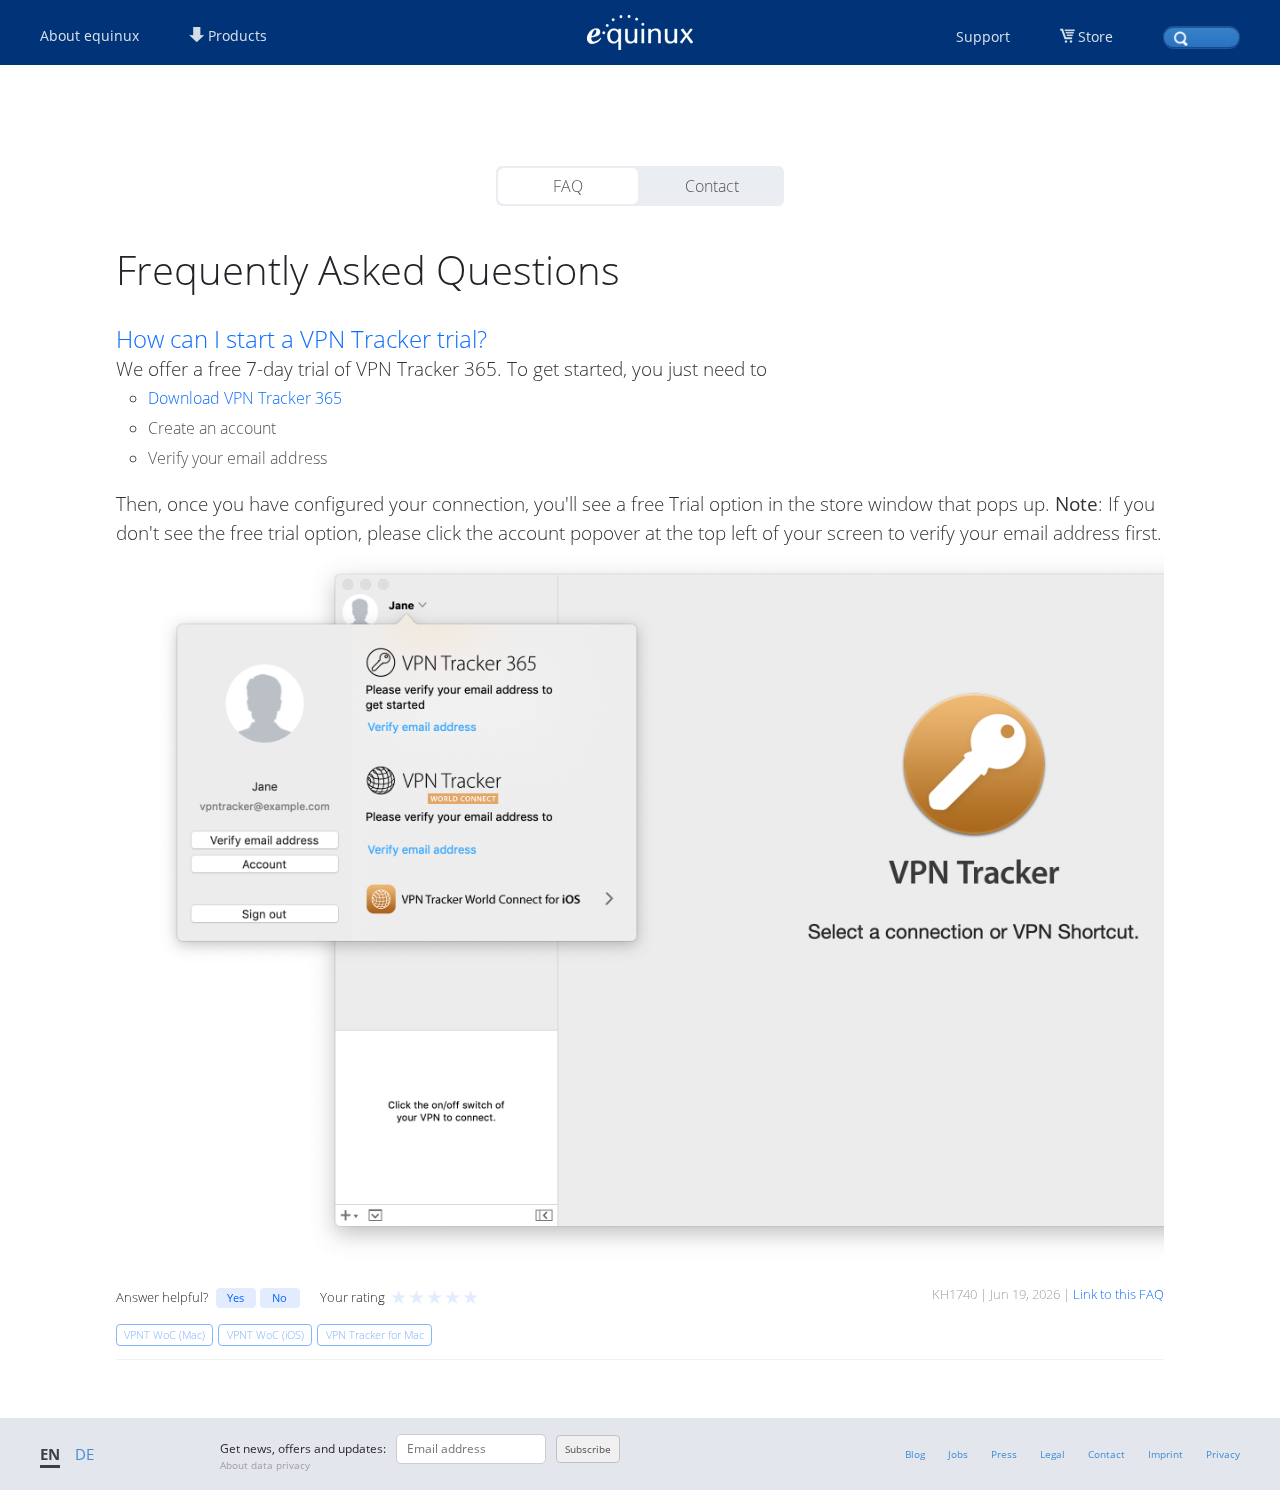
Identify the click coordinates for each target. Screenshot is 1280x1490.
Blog (915, 1454)
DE (84, 1454)
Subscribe (588, 1449)
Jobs (958, 1454)
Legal (1052, 1454)
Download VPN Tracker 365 (245, 398)
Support (983, 36)
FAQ (568, 186)
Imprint (1165, 1454)
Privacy (1223, 1454)
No (279, 1297)
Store (1095, 36)
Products (235, 35)
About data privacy (265, 1465)
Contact (712, 186)
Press (1004, 1454)
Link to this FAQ (1118, 1294)
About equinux (89, 35)
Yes (235, 1297)
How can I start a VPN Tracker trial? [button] (301, 339)
